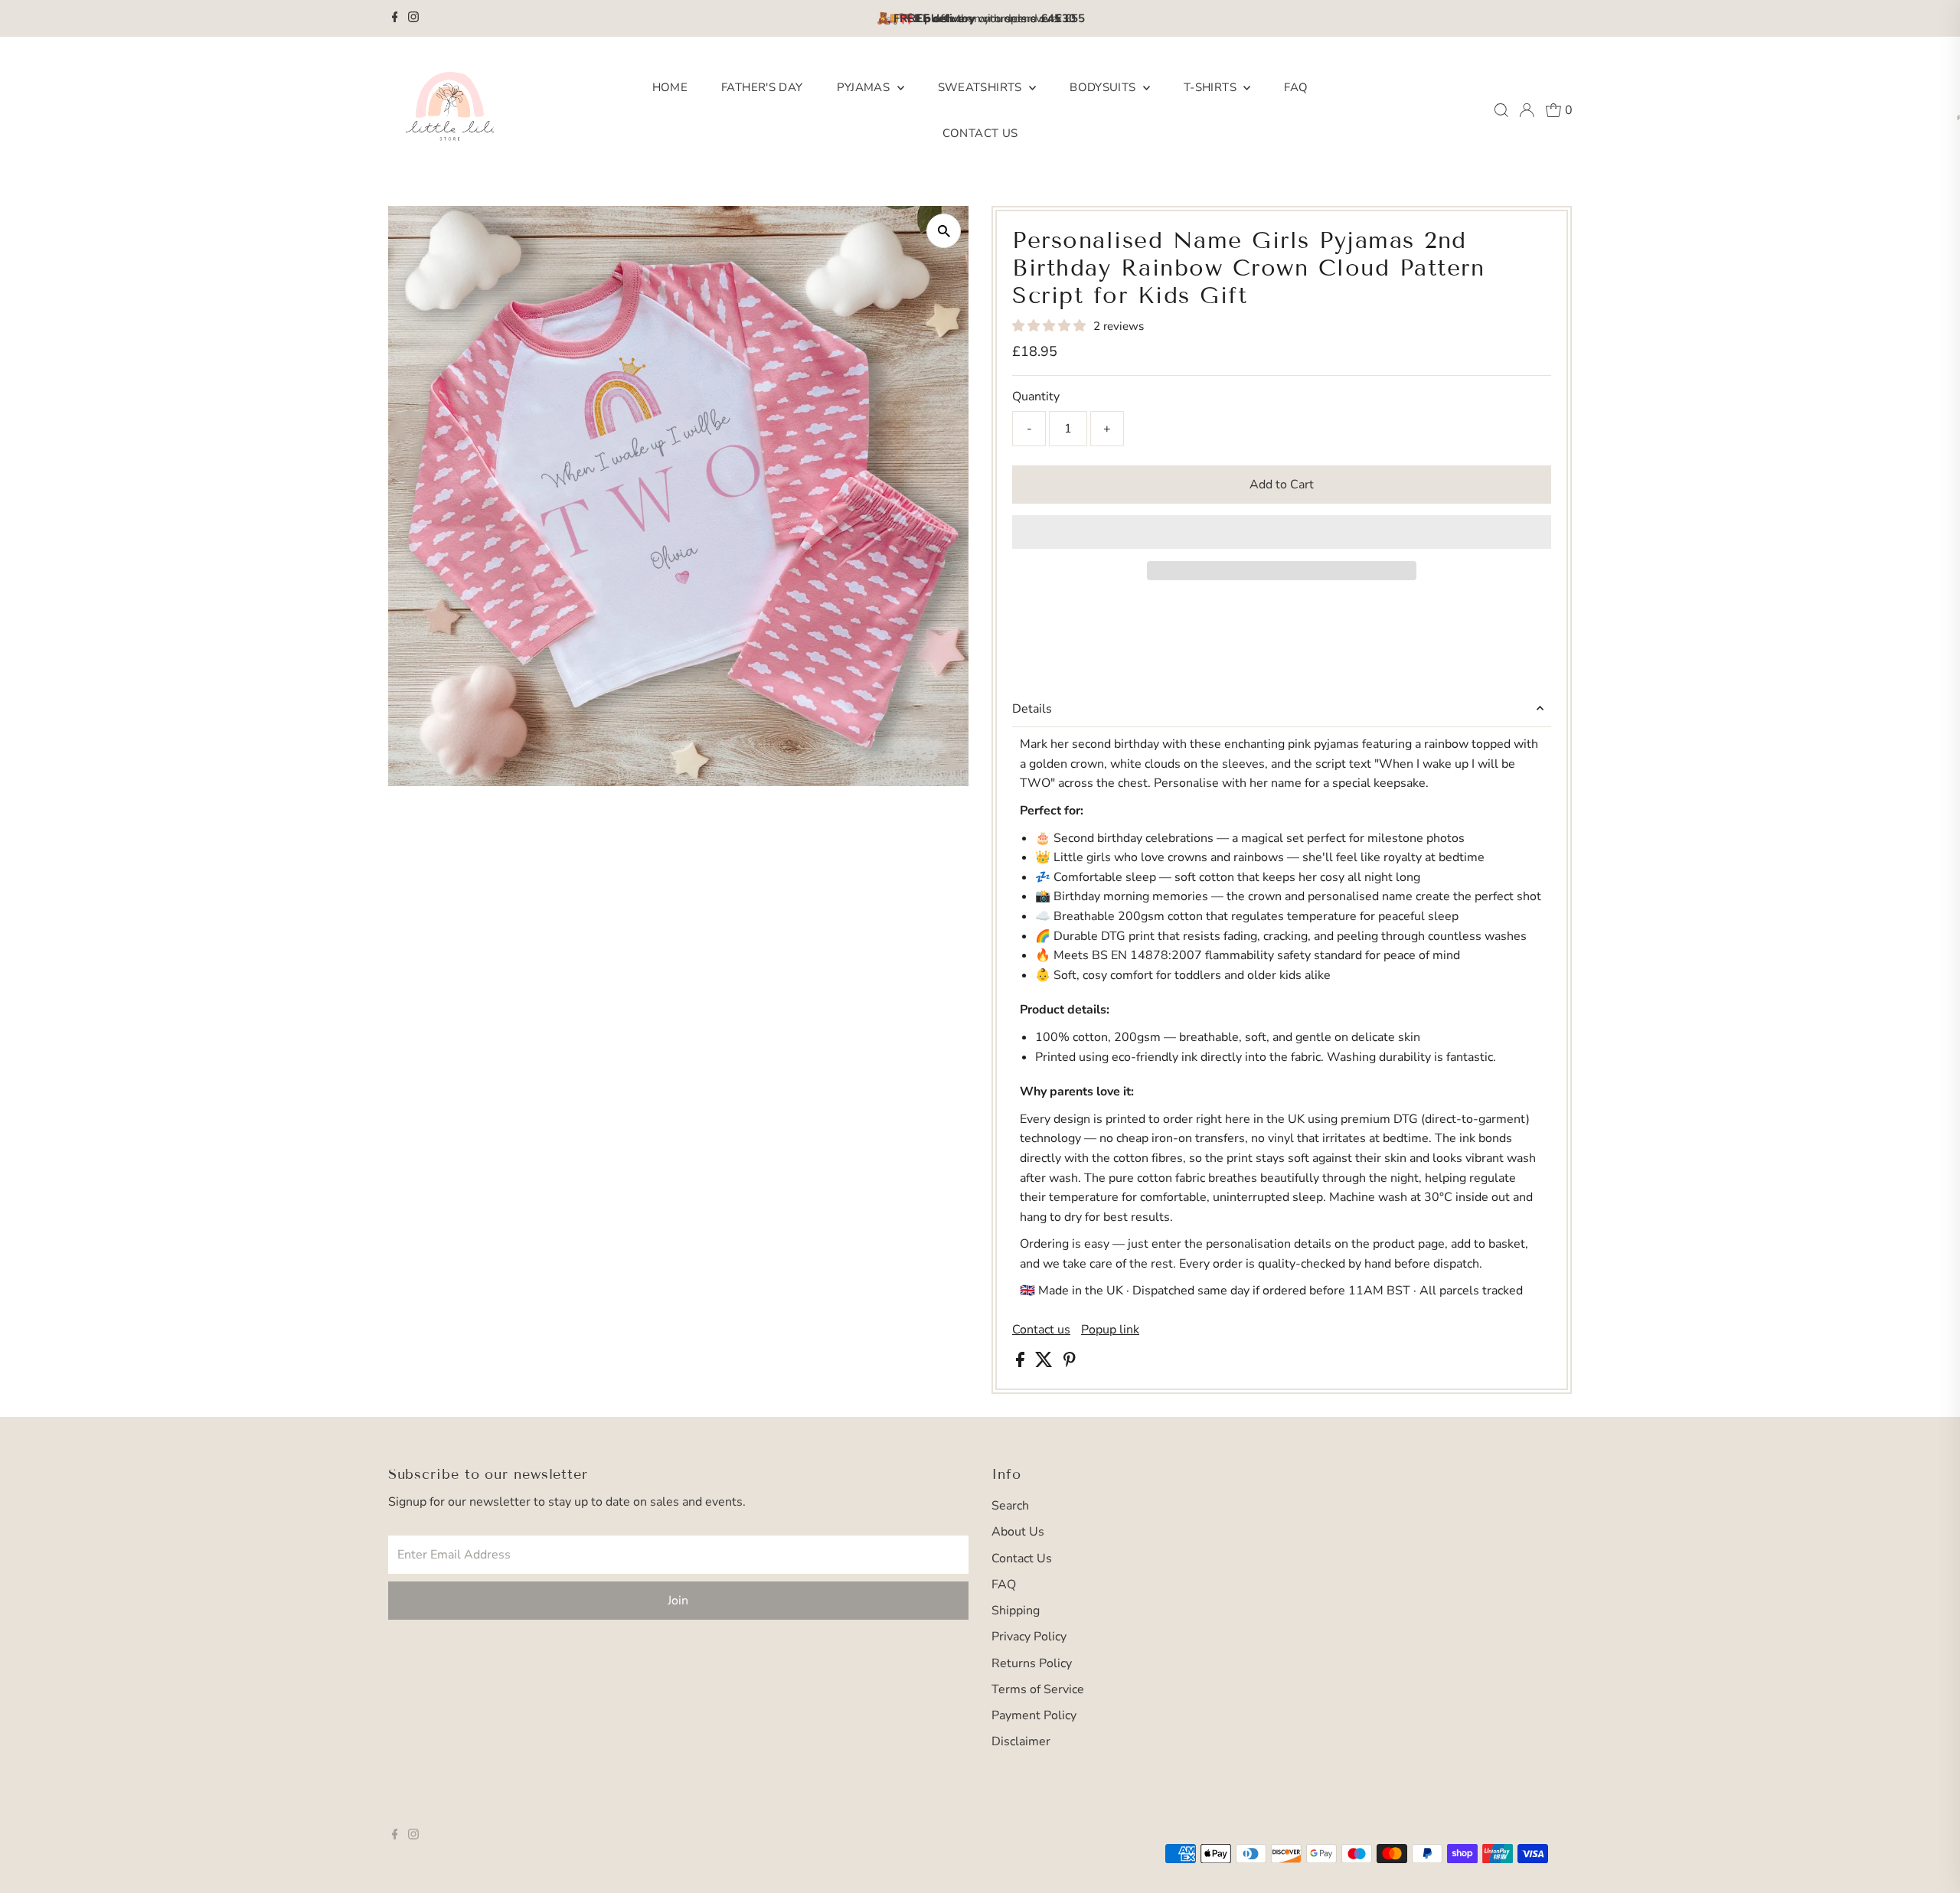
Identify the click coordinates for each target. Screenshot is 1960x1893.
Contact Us (980, 133)
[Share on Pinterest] (1070, 1363)
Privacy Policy (1029, 1637)
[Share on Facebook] (1022, 1363)
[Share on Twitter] (1045, 1363)
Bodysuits (1104, 87)
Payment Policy (1034, 1715)
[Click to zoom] (944, 231)
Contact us (1041, 1330)
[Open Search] (1501, 110)
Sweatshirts (982, 87)
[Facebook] (395, 18)
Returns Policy (1032, 1663)
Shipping (1016, 1611)
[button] (1050, 326)
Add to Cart (1282, 485)
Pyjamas (865, 87)
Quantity (1036, 397)
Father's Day (762, 87)
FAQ (1296, 87)
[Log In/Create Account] (1527, 110)
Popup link (1110, 1330)
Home (670, 87)
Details (1032, 709)
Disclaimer (1021, 1741)
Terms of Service (1038, 1689)
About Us (1018, 1532)
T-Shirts (1212, 87)
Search (1010, 1506)
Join (678, 1601)
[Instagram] (413, 18)
